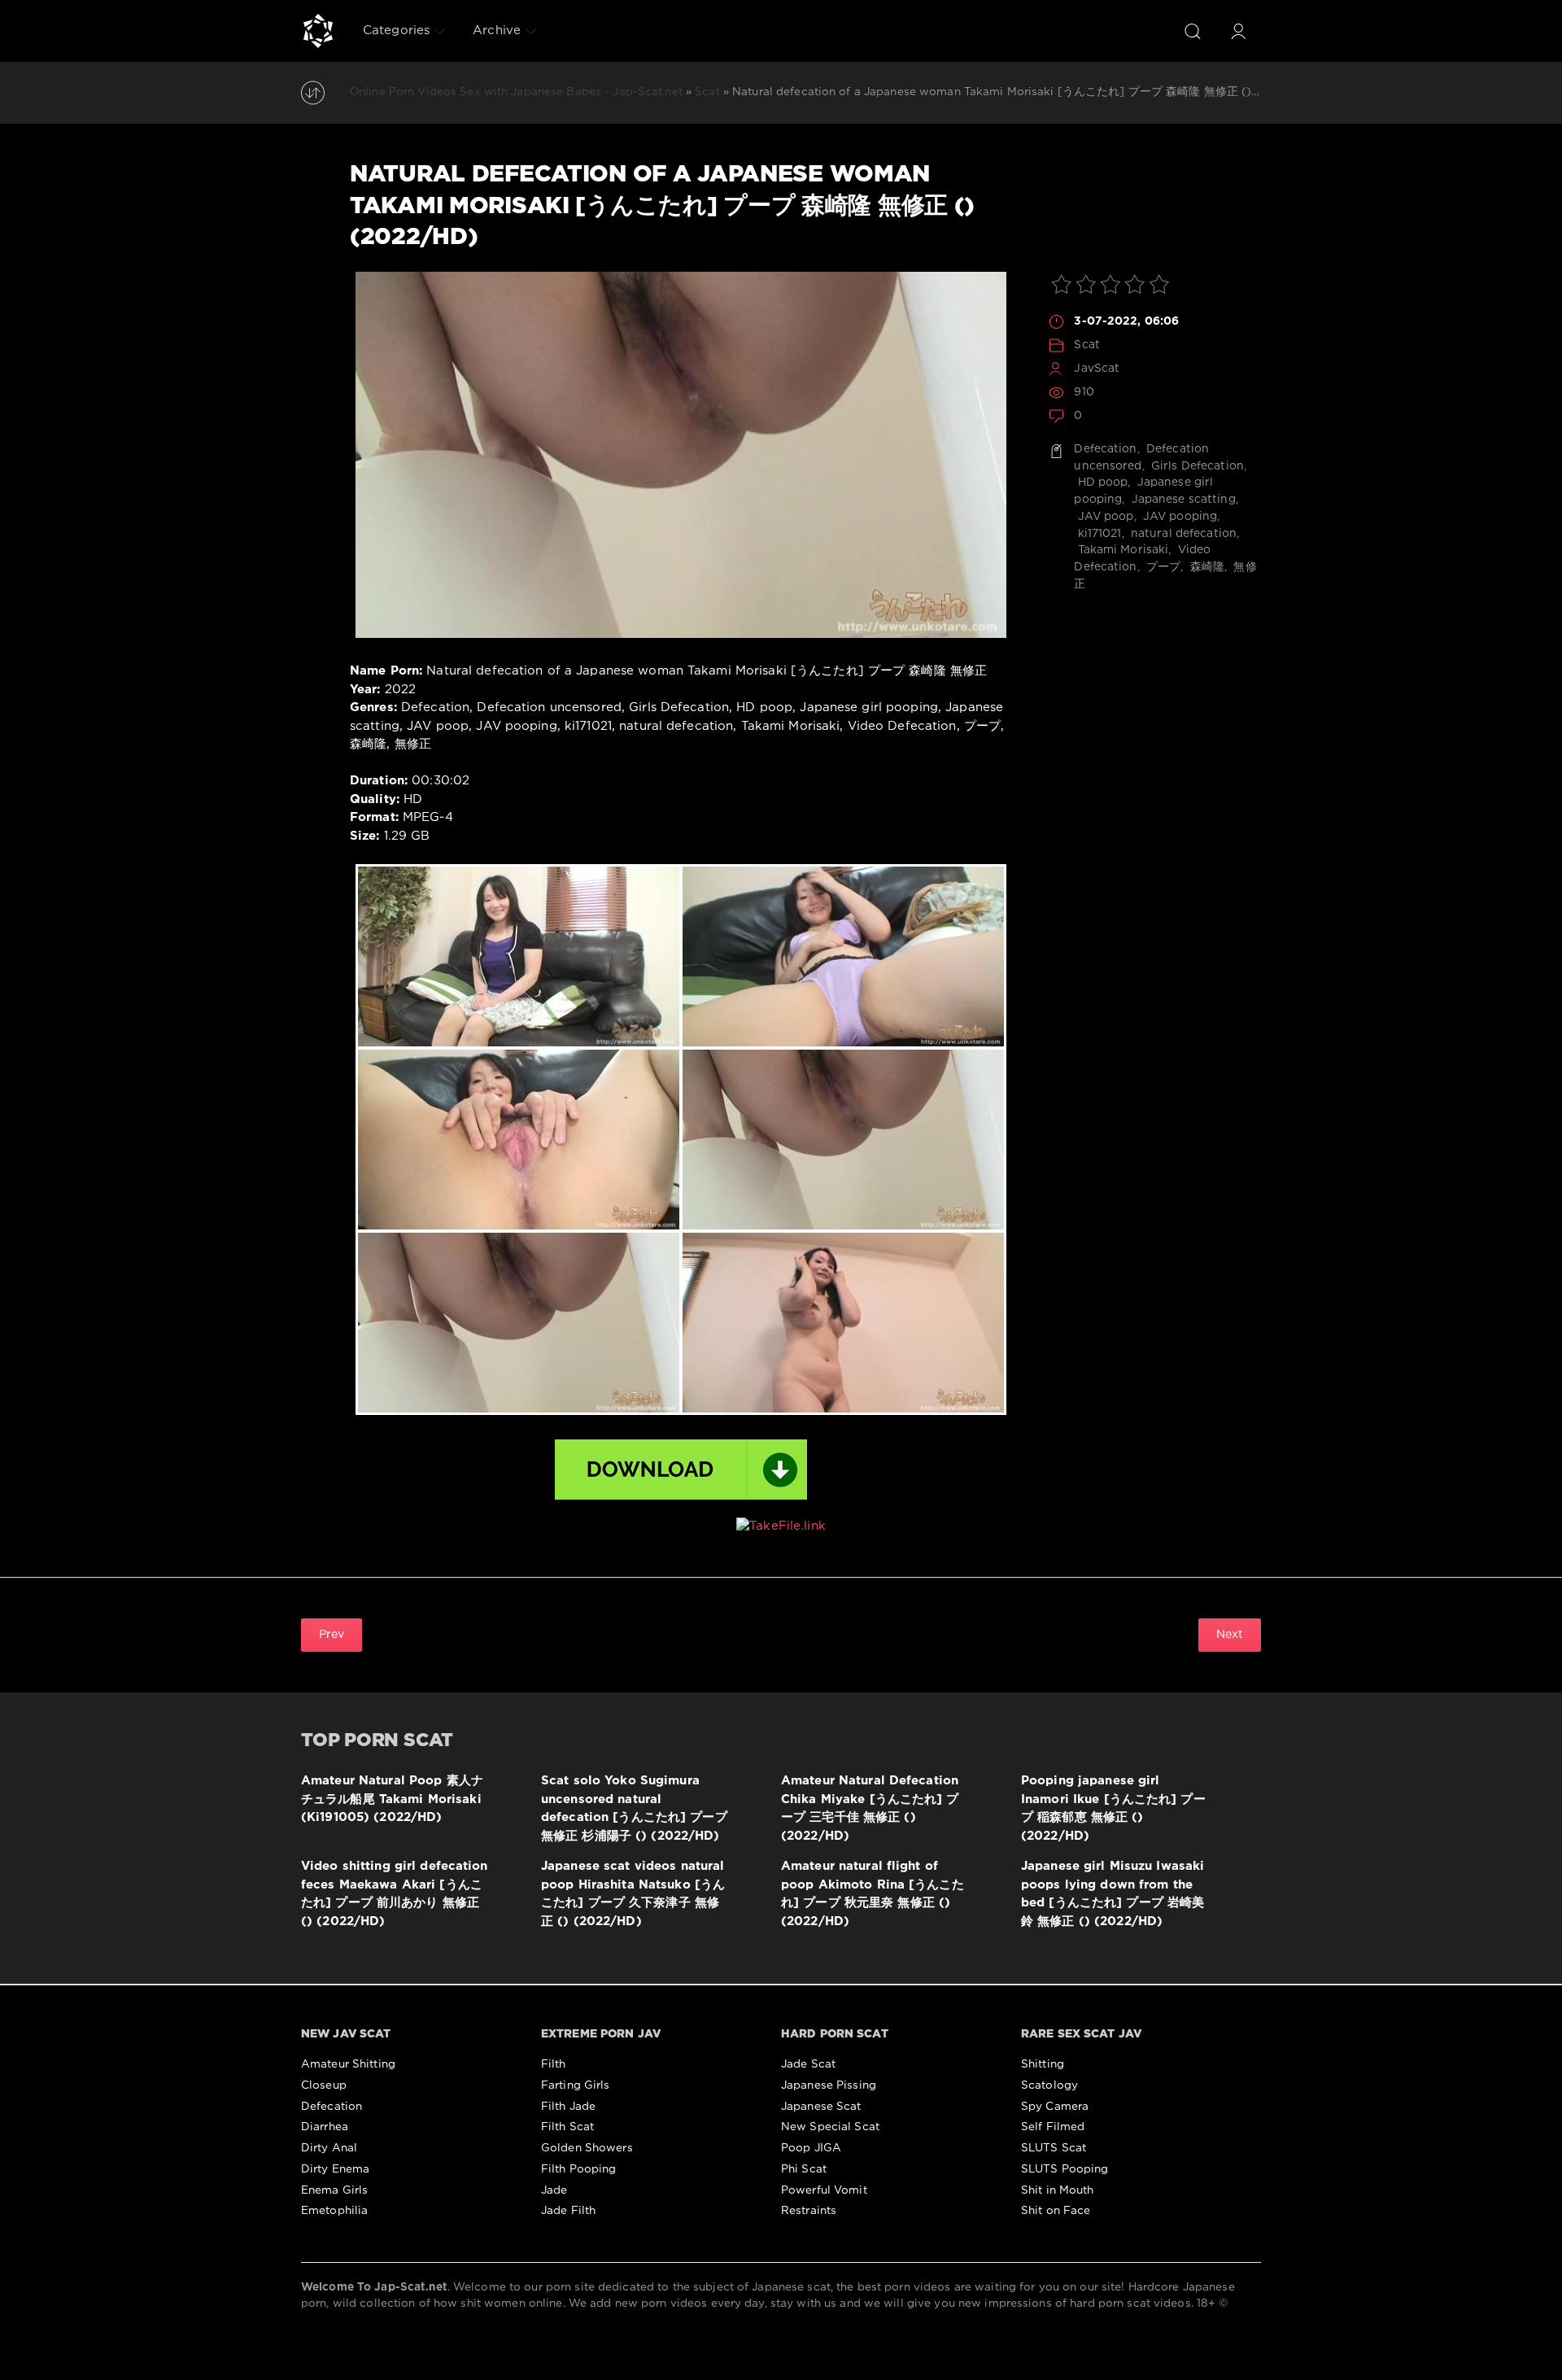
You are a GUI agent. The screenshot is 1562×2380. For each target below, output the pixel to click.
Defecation (1105, 449)
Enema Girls (334, 2190)
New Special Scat (830, 2127)
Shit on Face (1056, 2211)
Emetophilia (334, 2211)
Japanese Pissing (829, 2085)
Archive (497, 31)
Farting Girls (576, 2085)
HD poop (1101, 483)
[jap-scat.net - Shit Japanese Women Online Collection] (318, 31)
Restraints (809, 2211)
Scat (1086, 345)
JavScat (1097, 369)
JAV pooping (1178, 517)
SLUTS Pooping (1065, 2169)
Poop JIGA (811, 2148)
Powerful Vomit (824, 2190)
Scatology (1049, 2085)
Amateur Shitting (348, 2064)
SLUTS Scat (1054, 2148)
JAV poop (1104, 517)
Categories (396, 31)
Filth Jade (568, 2107)
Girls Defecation (1196, 466)
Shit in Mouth (1058, 2190)
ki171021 (1097, 534)
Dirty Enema (335, 2169)
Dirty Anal (329, 2148)
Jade (554, 2190)
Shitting (1043, 2064)
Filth (554, 2064)
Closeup (324, 2085)
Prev (332, 1635)
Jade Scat (808, 2064)
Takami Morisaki (1121, 550)
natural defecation (1182, 534)
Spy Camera (1055, 2107)
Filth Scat (567, 2127)
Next (1230, 1635)
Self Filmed (1053, 2127)
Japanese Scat (821, 2107)
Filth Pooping (579, 2169)
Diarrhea (325, 2127)
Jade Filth (568, 2211)
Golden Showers (587, 2148)
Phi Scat (804, 2169)
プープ (1162, 567)
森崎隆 (1206, 567)
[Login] (1238, 31)
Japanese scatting (1182, 500)
